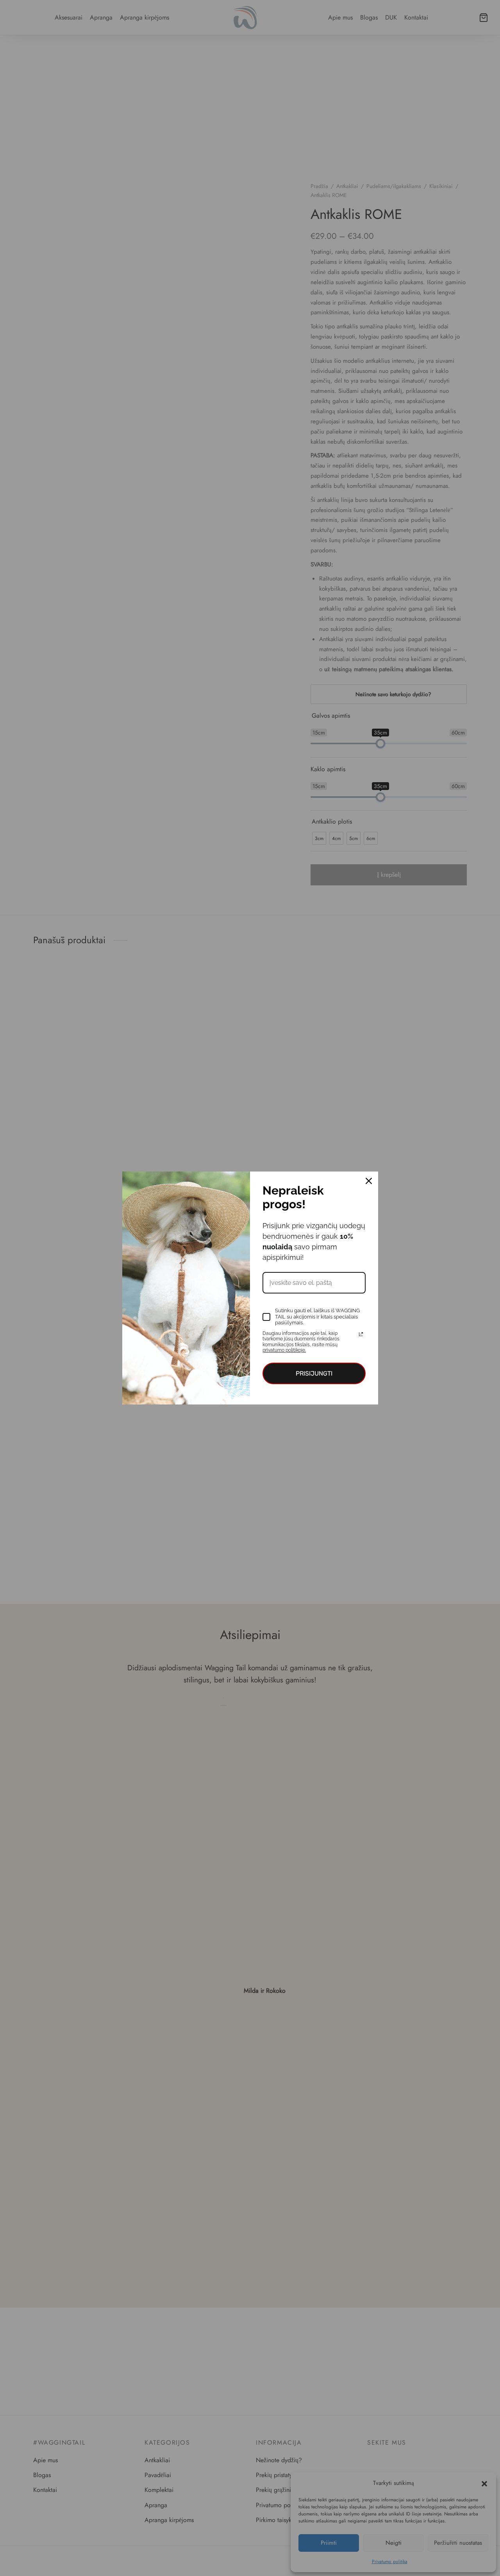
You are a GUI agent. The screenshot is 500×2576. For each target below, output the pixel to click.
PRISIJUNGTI (314, 1373)
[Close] (369, 1181)
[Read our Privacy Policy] (361, 1334)
